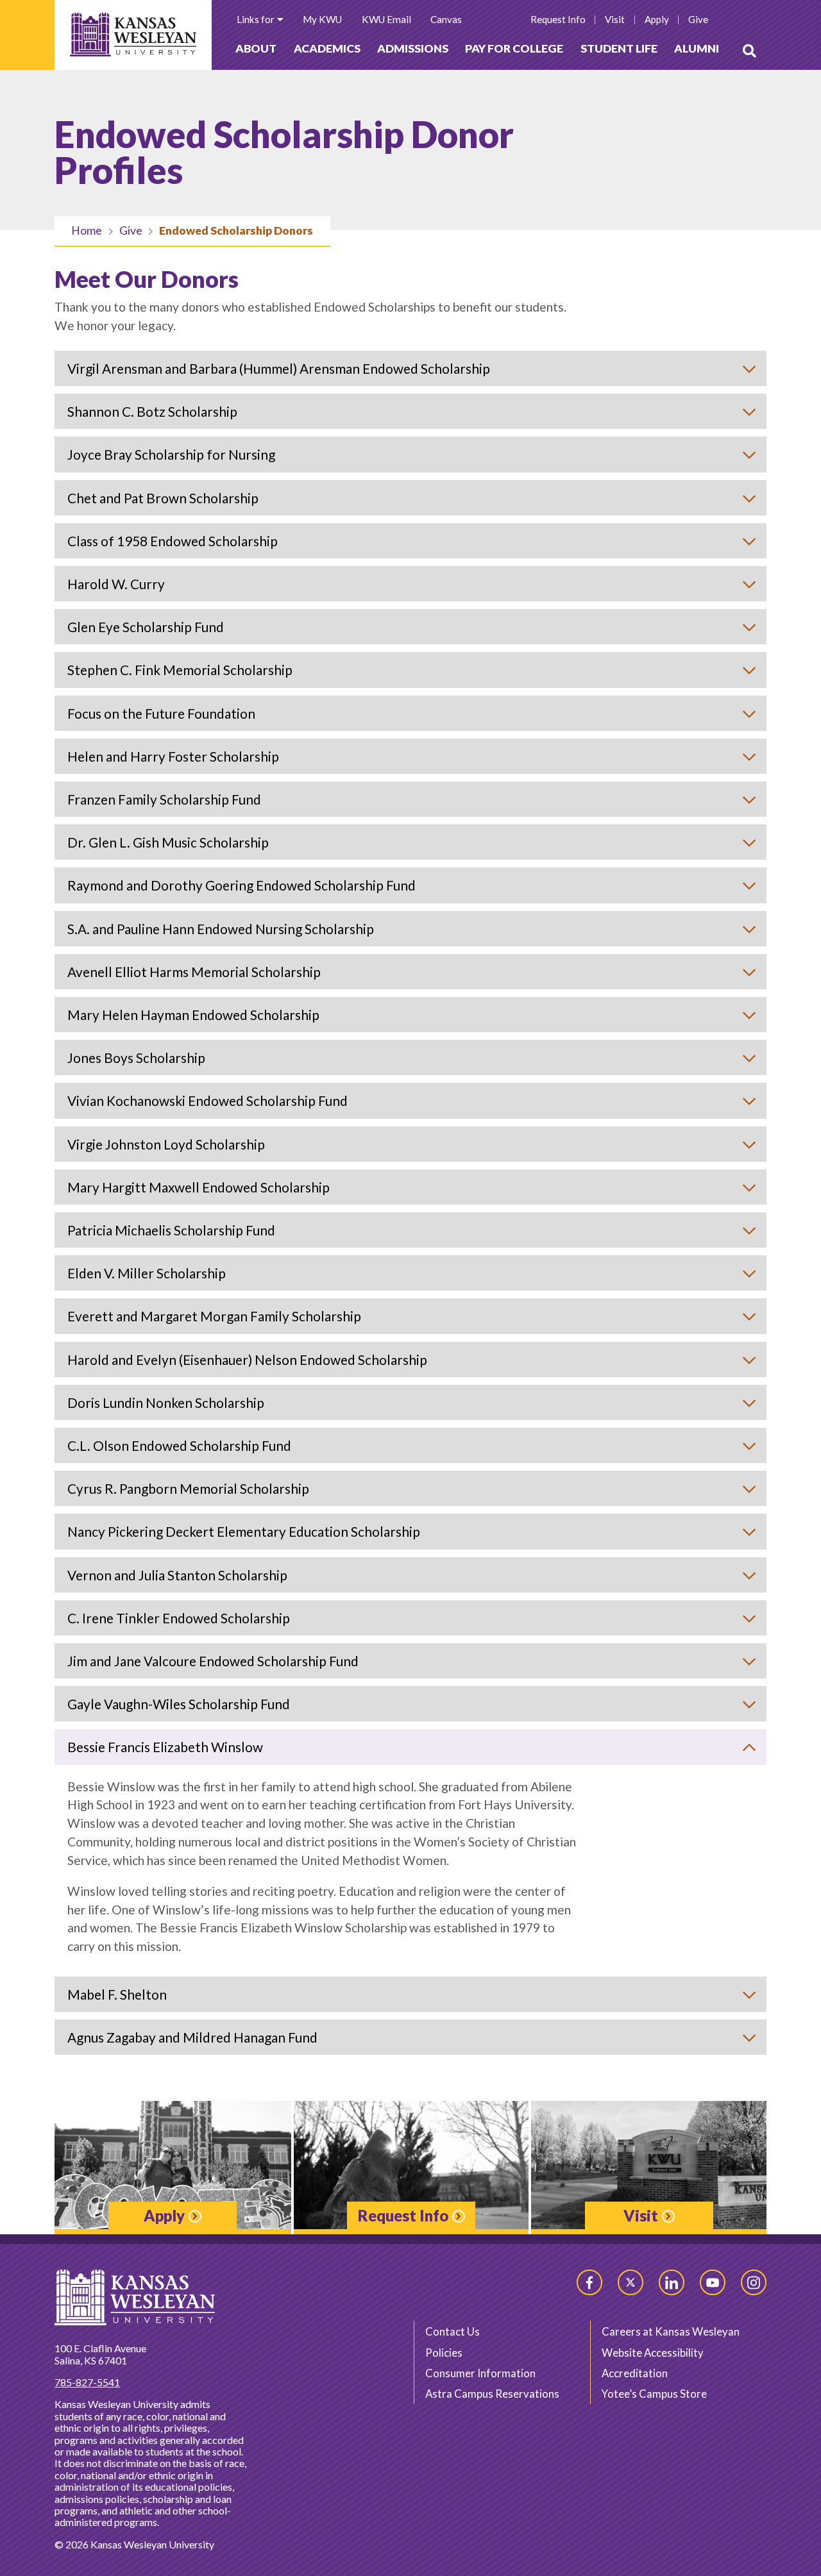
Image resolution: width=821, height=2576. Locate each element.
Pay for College (514, 48)
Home (87, 230)
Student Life (619, 48)
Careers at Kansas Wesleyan (671, 2331)
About (256, 48)
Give (131, 230)
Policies (444, 2353)
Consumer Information (480, 2373)
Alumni (697, 48)
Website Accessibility (653, 2353)
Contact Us (453, 2331)
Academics (327, 48)
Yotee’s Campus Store (654, 2394)
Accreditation (635, 2373)
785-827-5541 (87, 2382)
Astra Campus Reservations (492, 2394)
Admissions (413, 48)
